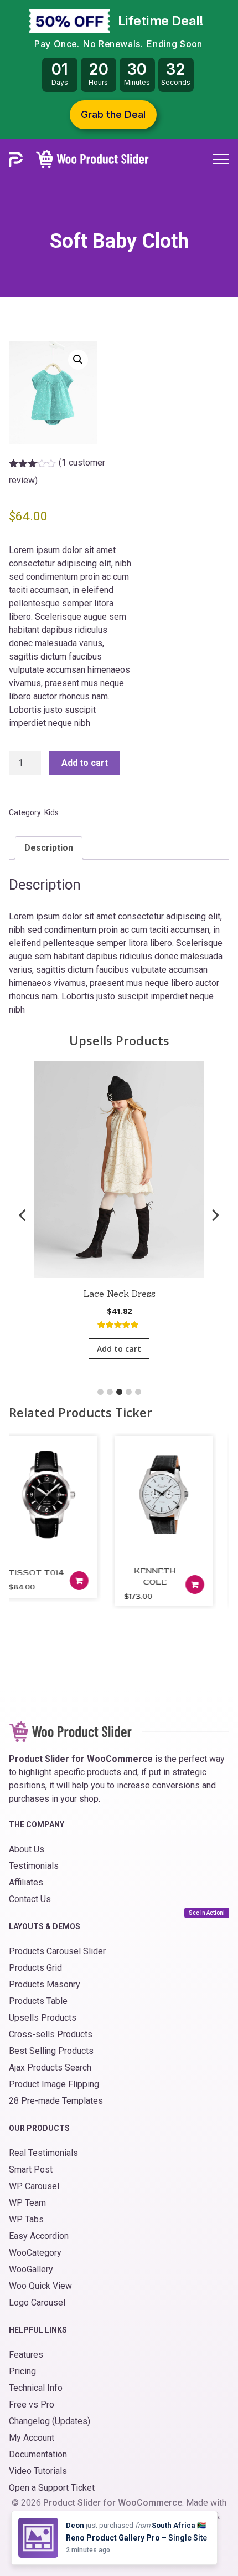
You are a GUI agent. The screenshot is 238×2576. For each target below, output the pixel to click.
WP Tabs (26, 2219)
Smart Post (31, 2169)
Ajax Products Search (50, 2068)
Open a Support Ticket (52, 2488)
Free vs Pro (32, 2404)
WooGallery (31, 2269)
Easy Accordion (39, 2236)
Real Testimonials (43, 2153)
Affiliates (26, 1882)
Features (26, 2355)
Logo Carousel (37, 2302)
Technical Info (36, 2388)
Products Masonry (45, 1984)
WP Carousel (34, 2186)
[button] (78, 360)
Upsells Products (43, 2018)
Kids (51, 812)
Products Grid (35, 1968)
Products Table (38, 2001)
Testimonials (34, 1866)
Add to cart (85, 763)
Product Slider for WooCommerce (113, 2503)
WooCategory (35, 2253)
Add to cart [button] (119, 1349)
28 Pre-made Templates (56, 2101)
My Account (32, 2438)
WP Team (27, 2203)
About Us (27, 1849)
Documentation (38, 2454)
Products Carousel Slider (57, 1951)
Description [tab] (49, 848)
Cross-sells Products (51, 2034)
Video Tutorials (38, 2471)
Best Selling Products (51, 2051)
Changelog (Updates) (50, 2421)
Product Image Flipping (54, 2084)
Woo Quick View (40, 2286)
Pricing (22, 2371)
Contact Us (30, 1899)
